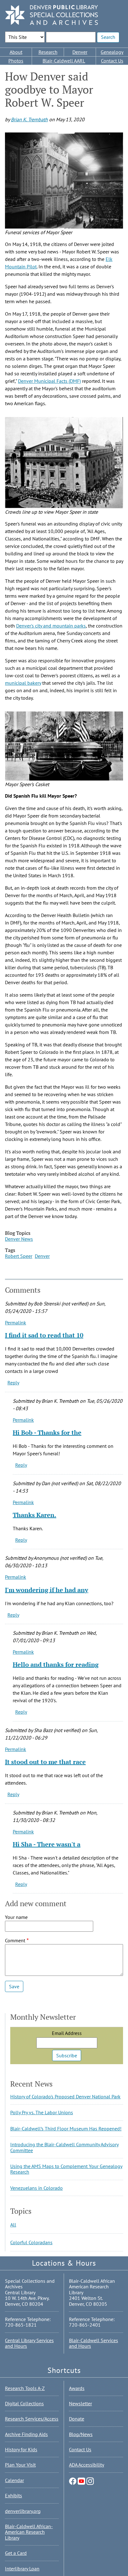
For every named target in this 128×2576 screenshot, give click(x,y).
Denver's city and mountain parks (51, 626)
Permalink (16, 1323)
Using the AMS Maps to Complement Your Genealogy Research (66, 2169)
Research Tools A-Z (25, 2388)
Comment (15, 1940)
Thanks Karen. (34, 1515)
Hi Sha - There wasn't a (47, 1844)
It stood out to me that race (45, 1762)
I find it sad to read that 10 (44, 1335)
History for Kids (21, 2449)
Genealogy (112, 52)
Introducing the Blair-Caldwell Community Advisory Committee (64, 2147)
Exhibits (14, 2495)
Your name (16, 1917)
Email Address (67, 2033)
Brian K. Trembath (29, 119)
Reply (13, 1383)
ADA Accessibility (87, 2465)
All (13, 2225)
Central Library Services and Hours (29, 2343)
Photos (16, 61)
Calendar (14, 2480)
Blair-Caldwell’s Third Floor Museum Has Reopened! (66, 2129)
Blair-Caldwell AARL (64, 61)
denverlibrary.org (23, 2511)
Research (48, 52)
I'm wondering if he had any (47, 1590)
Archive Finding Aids (26, 2434)
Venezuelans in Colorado (37, 2188)
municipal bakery (23, 683)
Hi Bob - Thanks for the (47, 1432)
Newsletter (80, 2403)
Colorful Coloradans (31, 2242)
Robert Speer (19, 1256)
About (16, 52)
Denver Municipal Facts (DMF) (49, 381)
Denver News (19, 1239)
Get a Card (16, 2553)
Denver (80, 52)
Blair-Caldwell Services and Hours (94, 2343)
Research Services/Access (32, 2419)
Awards (77, 2388)
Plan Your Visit (20, 2465)
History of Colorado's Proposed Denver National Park (65, 2096)
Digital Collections (24, 2403)
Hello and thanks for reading (56, 1664)
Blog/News (81, 2434)
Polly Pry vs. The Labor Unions (42, 2112)
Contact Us (112, 61)
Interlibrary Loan (22, 2569)
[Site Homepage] (52, 15)
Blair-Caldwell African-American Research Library (29, 2532)
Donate (77, 2419)
